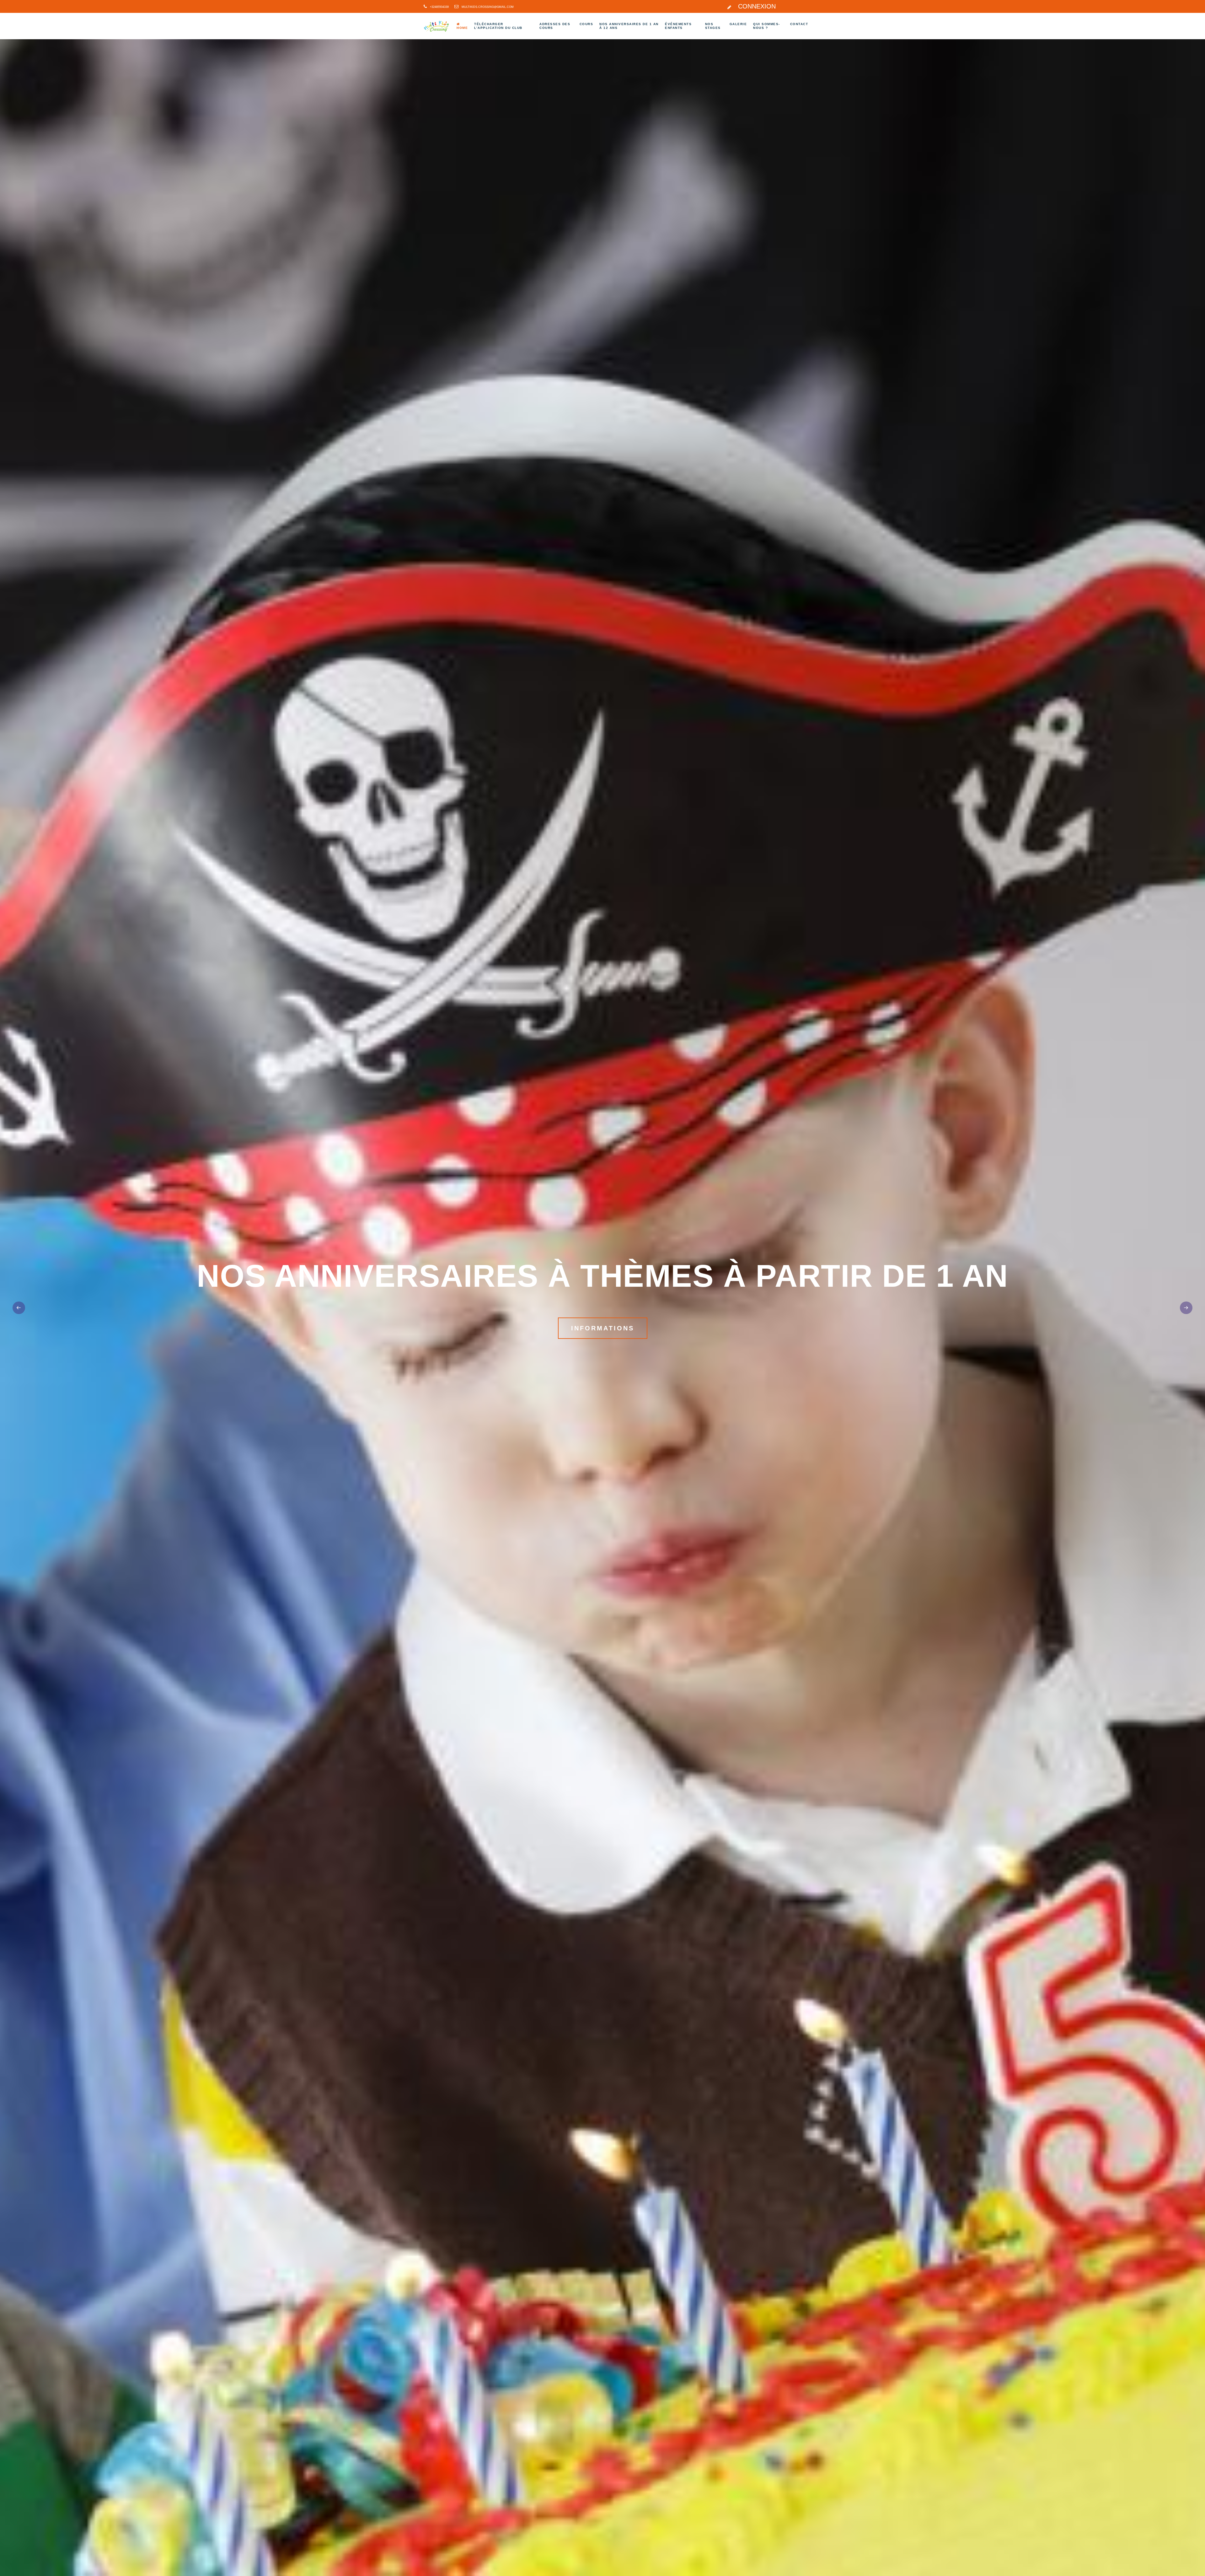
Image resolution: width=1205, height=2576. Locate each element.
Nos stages (718, 26)
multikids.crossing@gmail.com (488, 7)
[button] (1186, 1308)
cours (590, 24)
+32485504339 (439, 7)
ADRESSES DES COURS (557, 26)
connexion (756, 6)
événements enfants (681, 26)
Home (460, 27)
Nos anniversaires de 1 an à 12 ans (632, 26)
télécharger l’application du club (504, 26)
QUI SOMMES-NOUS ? (767, 26)
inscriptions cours (602, 1328)
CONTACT (801, 24)
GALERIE (743, 24)
